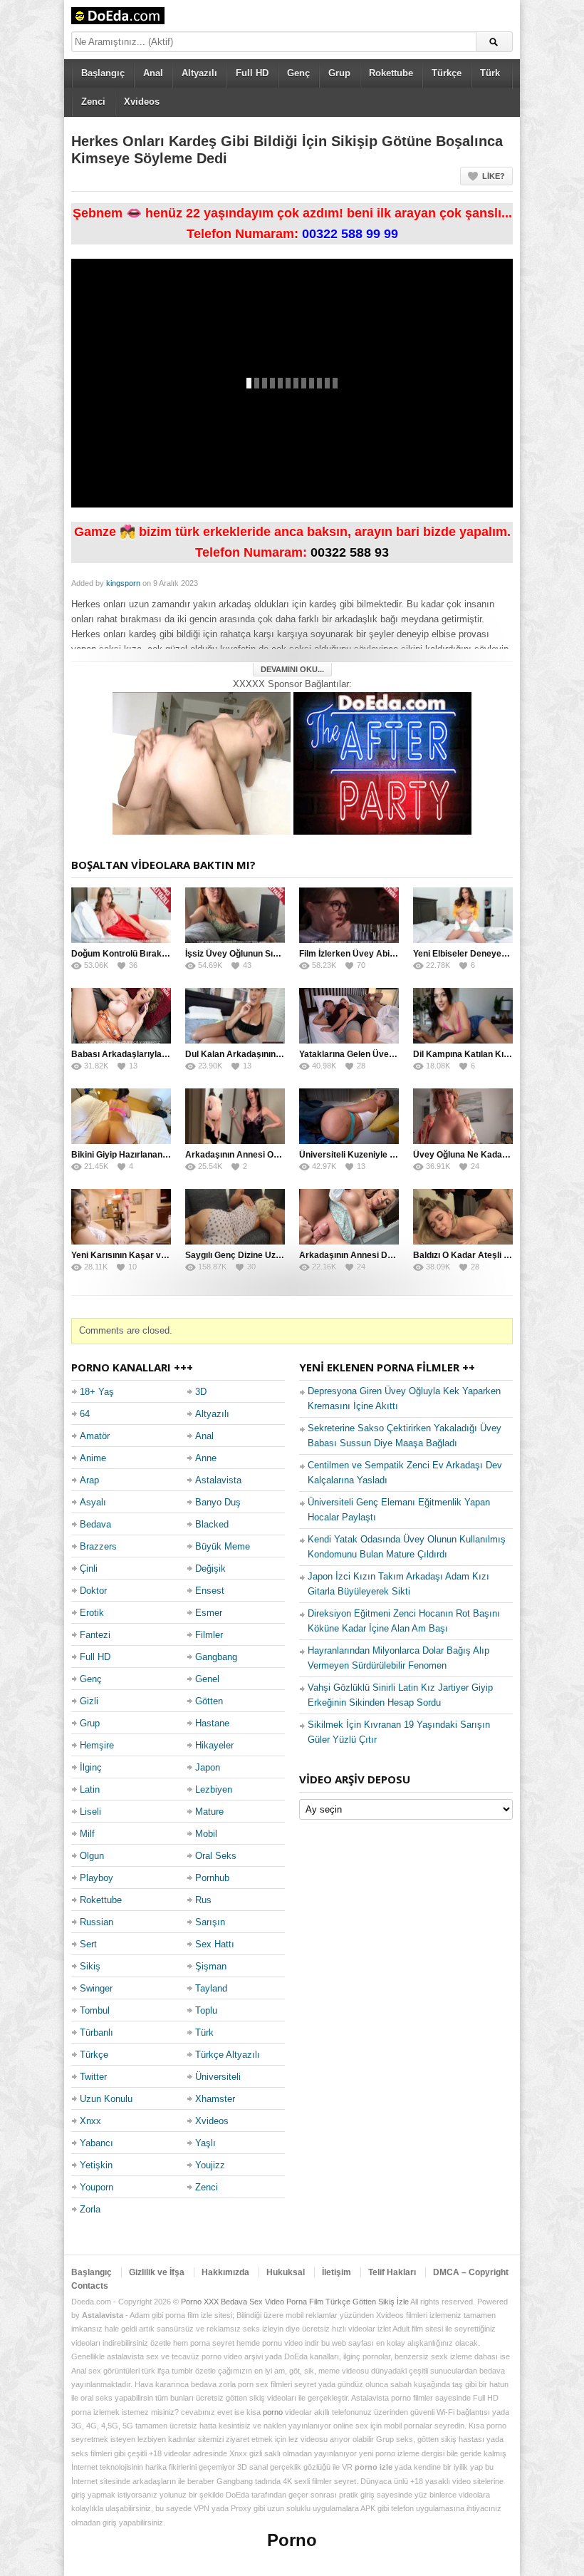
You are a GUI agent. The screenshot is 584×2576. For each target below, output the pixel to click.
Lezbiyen (214, 1789)
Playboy (97, 1878)
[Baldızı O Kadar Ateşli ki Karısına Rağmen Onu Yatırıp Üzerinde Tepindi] (463, 1217)
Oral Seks (216, 1856)
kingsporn (123, 583)
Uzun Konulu (106, 2099)
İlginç (91, 1767)
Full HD (252, 73)
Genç (298, 73)
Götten (209, 1701)
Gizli (89, 1701)
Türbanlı (97, 2033)
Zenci (93, 102)
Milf (87, 1834)
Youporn (97, 2187)
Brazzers (98, 1546)
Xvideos (142, 102)
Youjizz (210, 2165)
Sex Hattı (215, 1944)
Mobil (206, 1834)
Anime (93, 1458)
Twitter (93, 2077)
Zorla (90, 2209)
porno (273, 2412)
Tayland (211, 1988)
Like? (494, 176)
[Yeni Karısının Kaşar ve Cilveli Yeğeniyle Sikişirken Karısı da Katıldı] (121, 1217)
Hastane (212, 1723)
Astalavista (218, 1480)
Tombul (95, 2010)
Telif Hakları (392, 2272)
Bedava (95, 1524)
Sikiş (90, 1966)
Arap (89, 1480)
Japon (208, 1767)
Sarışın (210, 1922)
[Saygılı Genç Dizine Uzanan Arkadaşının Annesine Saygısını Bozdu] (235, 1217)
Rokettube (391, 73)
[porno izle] (382, 762)
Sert (88, 1944)
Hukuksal (286, 2272)
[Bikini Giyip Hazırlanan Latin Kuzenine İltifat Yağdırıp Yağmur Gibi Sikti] (121, 1116)
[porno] (202, 762)
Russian (97, 1922)
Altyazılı (199, 73)
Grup (339, 73)
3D (201, 1392)
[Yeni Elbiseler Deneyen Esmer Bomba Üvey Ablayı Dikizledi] (463, 915)
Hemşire (97, 1745)
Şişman (211, 1966)
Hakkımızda (225, 2272)
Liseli (90, 1812)
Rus (203, 1900)
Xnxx (90, 2121)
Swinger (96, 1988)
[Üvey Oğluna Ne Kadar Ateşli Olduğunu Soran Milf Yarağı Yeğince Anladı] (463, 1116)
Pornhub (212, 1878)
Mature (209, 1812)
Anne (206, 1458)
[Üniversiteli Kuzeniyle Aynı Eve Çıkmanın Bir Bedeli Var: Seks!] (349, 1116)
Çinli (89, 1568)
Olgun (92, 1856)
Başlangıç (103, 73)
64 (85, 1414)
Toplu (206, 2010)
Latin (90, 1789)
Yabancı (97, 2143)
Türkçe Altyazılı (228, 2055)
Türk (490, 73)
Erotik (92, 1613)
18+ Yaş (97, 1392)
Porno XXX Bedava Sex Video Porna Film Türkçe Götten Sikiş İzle (295, 2302)
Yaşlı (205, 2143)
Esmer (209, 1613)
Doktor (93, 1591)
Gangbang (216, 1657)
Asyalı (93, 1502)
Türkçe (447, 73)
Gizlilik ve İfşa (157, 2272)
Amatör (95, 1436)
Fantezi (95, 1635)
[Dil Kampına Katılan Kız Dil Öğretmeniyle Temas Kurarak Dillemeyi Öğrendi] (463, 1016)
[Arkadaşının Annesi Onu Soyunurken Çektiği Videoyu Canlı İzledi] (235, 1116)
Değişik (210, 1568)
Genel (207, 1679)
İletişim (337, 2272)
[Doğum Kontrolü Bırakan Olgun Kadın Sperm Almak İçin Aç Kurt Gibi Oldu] (121, 915)
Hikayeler (214, 1745)
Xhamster (215, 2099)
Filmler (209, 1635)
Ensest (210, 1591)
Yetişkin (96, 2165)
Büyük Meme (223, 1546)
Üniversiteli (218, 2077)
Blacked (212, 1524)
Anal (153, 73)
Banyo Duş (218, 1502)
